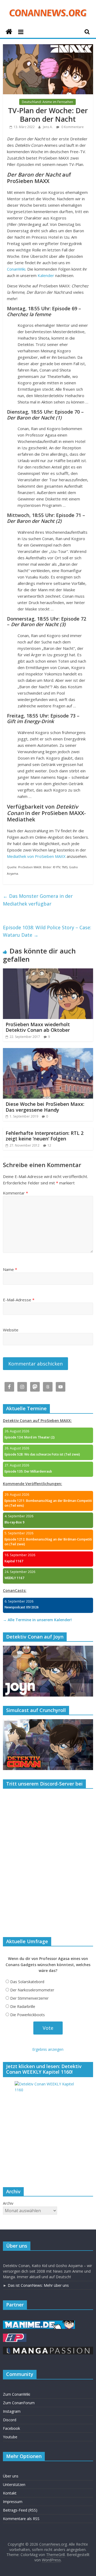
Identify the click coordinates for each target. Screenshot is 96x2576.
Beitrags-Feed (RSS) (20, 2510)
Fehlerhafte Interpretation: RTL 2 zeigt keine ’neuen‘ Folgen (45, 1136)
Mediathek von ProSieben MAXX (36, 856)
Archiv (8, 2203)
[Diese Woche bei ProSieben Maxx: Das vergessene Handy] (48, 1051)
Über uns (11, 2476)
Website (11, 1330)
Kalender (46, 275)
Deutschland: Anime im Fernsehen (47, 102)
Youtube (10, 2437)
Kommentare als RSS (21, 2519)
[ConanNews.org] (9, 32)
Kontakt (10, 2493)
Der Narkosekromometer (32, 1990)
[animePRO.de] (15, 2336)
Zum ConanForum (19, 2403)
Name (10, 1269)
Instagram (12, 2411)
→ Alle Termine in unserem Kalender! (37, 1620)
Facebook (11, 2428)
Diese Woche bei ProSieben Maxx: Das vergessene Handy (45, 1107)
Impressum (13, 2502)
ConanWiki (16, 269)
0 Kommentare (72, 127)
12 (49, 1145)
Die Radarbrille (23, 2006)
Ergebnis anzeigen (48, 2049)
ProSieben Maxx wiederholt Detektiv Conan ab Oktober (38, 1027)
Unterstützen (14, 2485)
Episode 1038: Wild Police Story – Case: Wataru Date (47, 931)
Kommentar (15, 1193)
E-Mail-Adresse (19, 1300)
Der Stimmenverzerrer (29, 1998)
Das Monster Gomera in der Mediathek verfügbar (38, 900)
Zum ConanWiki (17, 2394)
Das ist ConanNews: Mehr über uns (38, 2285)
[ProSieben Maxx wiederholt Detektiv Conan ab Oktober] (48, 972)
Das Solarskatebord (27, 1982)
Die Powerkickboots (27, 2015)
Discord (10, 2420)
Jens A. (48, 127)
